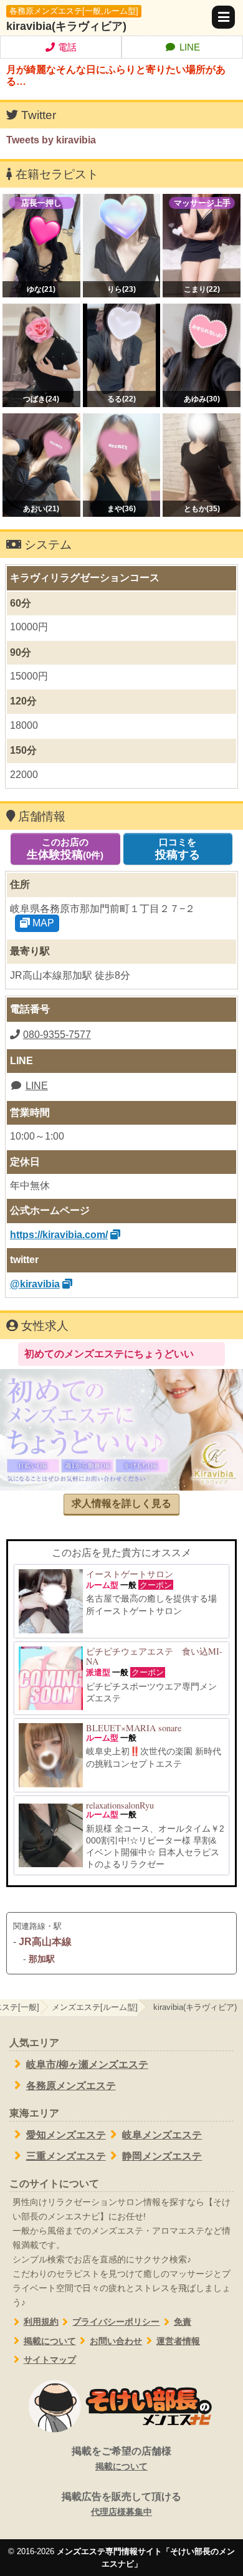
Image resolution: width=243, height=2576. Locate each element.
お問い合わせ (116, 2341)
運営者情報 (178, 2341)
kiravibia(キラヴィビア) (66, 26)
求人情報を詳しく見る (121, 1503)
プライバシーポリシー (116, 2322)
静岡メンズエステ (162, 2156)
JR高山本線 (45, 1942)
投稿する (178, 849)
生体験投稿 (65, 849)
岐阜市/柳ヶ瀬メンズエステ (87, 2064)
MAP (42, 923)
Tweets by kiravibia (51, 140)
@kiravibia (35, 1284)
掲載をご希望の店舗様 (121, 2458)
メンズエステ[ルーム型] (95, 2007)
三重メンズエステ (66, 2156)
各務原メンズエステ (71, 2086)
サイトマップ (50, 2360)
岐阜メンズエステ (162, 2135)
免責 (183, 2322)
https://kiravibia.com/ (59, 1235)
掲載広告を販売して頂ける (121, 2504)
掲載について (50, 2341)
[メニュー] (223, 17)
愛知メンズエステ (66, 2135)
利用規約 (41, 2322)
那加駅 (42, 1959)
